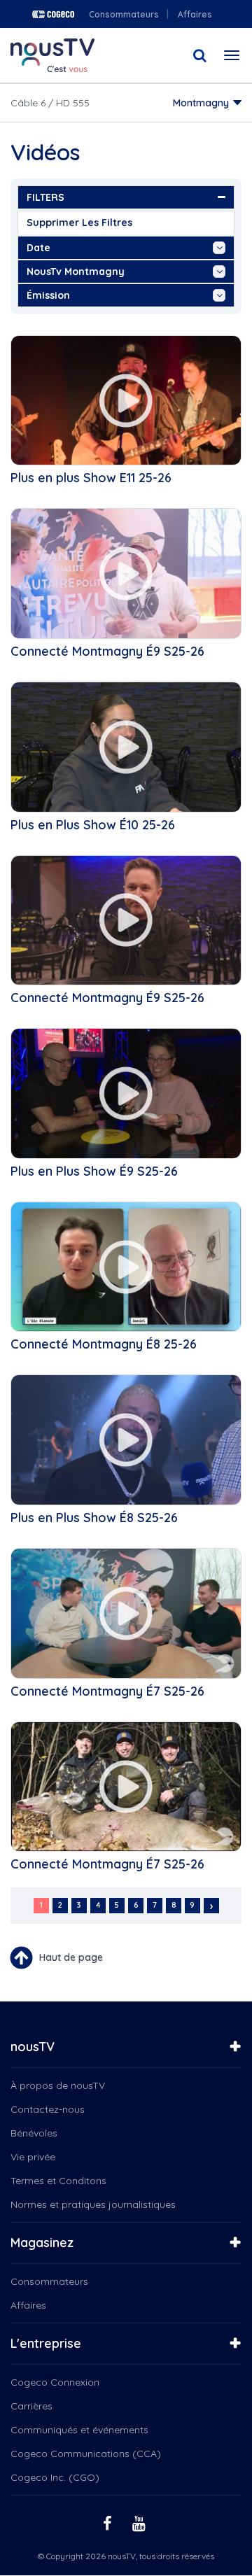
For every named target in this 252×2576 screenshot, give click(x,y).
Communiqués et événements (79, 2430)
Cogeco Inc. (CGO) (55, 2477)
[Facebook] (109, 2522)
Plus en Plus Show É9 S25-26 (94, 1171)
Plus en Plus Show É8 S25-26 (94, 1518)
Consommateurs (124, 14)
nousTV (33, 2047)
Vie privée (33, 2157)
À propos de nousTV (58, 2085)
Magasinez (42, 2243)
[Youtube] (141, 2522)
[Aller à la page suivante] (211, 1906)
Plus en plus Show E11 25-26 (91, 478)
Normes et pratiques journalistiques (93, 2204)
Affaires (195, 14)
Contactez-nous (48, 2109)
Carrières (31, 2406)
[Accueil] (52, 55)
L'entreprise (46, 2343)
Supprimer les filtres (79, 223)
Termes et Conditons (58, 2181)
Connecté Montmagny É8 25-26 (104, 1344)
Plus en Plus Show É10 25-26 (93, 825)
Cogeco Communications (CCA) (86, 2454)
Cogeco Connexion (55, 2382)
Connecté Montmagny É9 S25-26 (107, 651)
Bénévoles (34, 2133)
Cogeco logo (53, 14)
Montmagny (201, 103)
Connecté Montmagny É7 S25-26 (107, 1691)
